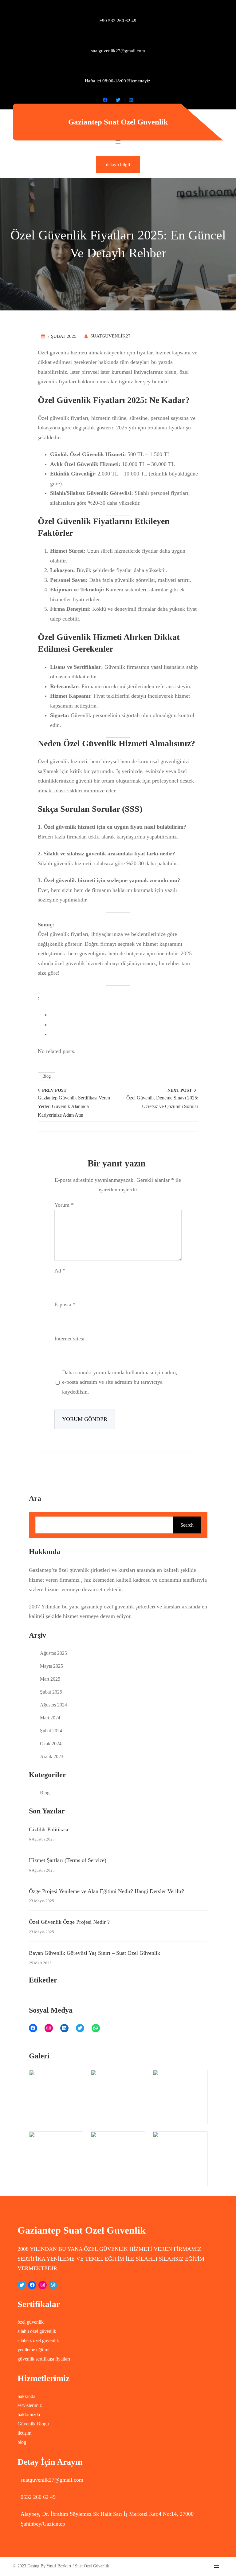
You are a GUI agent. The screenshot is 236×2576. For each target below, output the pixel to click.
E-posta (65, 1304)
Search (187, 1525)
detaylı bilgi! (118, 164)
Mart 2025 (50, 1679)
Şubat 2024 (51, 1731)
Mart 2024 (50, 1718)
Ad (60, 1271)
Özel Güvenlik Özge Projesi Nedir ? (69, 1922)
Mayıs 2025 (51, 1666)
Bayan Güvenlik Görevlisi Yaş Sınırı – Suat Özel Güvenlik (94, 1953)
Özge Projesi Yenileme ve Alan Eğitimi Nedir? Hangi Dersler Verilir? (106, 1891)
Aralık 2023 (52, 1756)
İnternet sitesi (69, 1339)
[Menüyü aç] (118, 142)
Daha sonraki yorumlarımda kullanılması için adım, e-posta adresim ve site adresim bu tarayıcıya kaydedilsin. (120, 1382)
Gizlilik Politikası (49, 1829)
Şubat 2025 (51, 1692)
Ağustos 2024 (53, 1705)
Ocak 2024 (51, 1744)
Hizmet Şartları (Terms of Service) (68, 1860)
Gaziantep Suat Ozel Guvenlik (118, 122)
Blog (47, 1076)
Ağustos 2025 (53, 1653)
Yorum (64, 1205)
